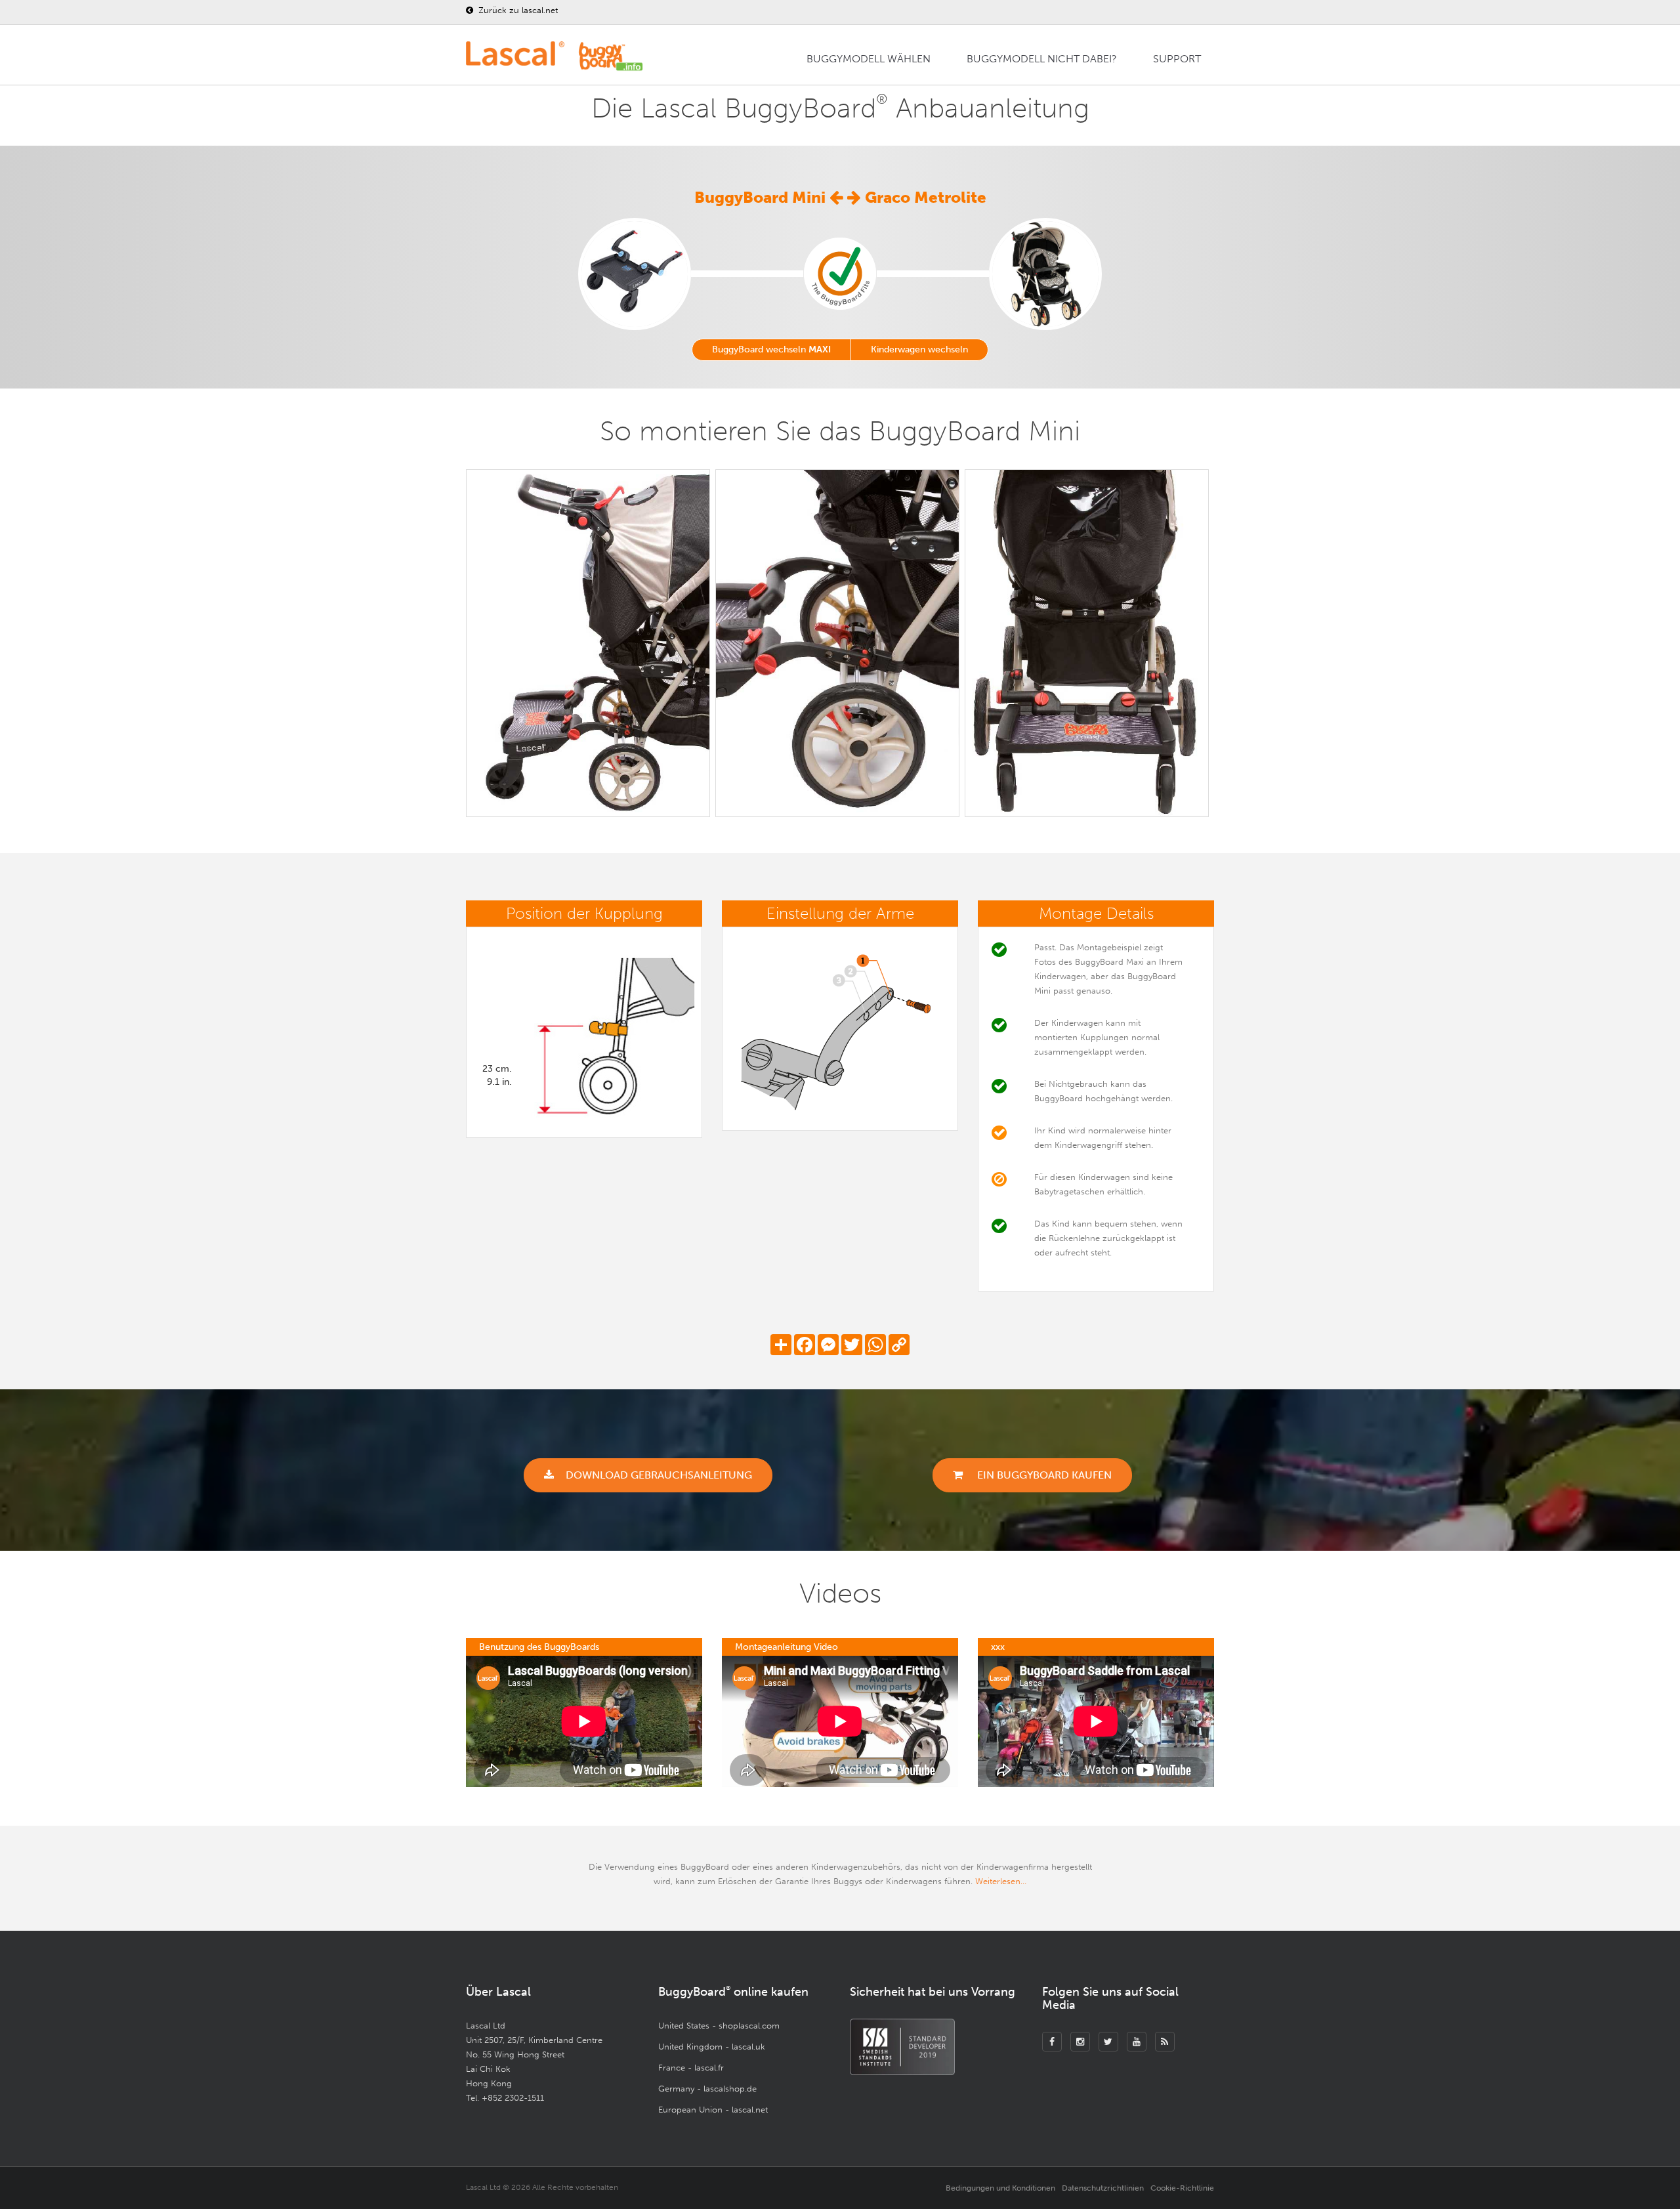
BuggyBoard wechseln (771, 349)
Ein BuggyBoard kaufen (1043, 1475)
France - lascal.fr (691, 2068)
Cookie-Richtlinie (1182, 2188)
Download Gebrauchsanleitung (659, 1475)
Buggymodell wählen (869, 59)
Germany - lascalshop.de (707, 2089)
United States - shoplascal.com (719, 2026)
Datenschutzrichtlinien (1103, 2188)
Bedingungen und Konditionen (1000, 2188)
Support (1177, 59)
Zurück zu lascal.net (517, 10)
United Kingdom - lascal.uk (712, 2047)
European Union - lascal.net (713, 2110)
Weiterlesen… (1001, 1881)
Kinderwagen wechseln (919, 349)
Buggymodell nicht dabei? (1042, 59)
